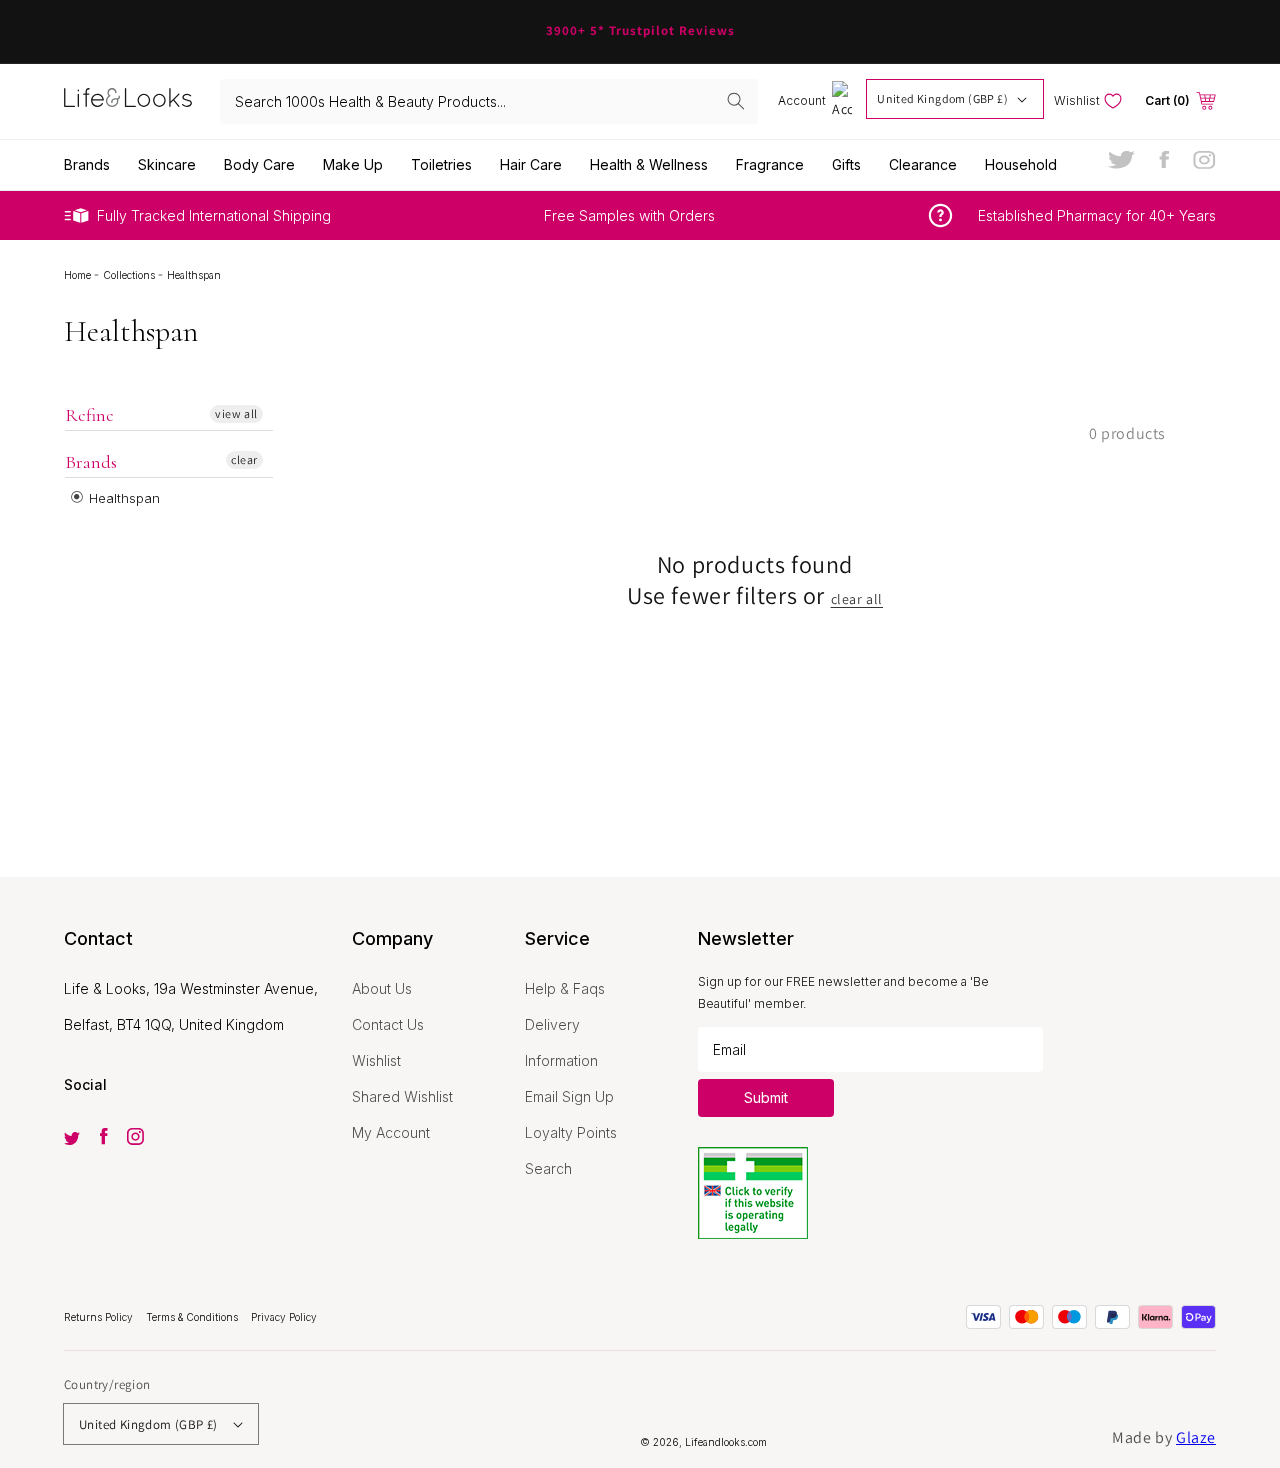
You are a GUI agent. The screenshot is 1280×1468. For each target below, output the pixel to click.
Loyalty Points (571, 1132)
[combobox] (489, 101)
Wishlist (376, 1060)
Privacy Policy (284, 1317)
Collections (130, 275)
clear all (857, 599)
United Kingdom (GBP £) (942, 98)
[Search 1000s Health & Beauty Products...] (736, 101)
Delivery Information (561, 1042)
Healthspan (122, 498)
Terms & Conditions (193, 1317)
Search (548, 1168)
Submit (766, 1097)
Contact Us (388, 1024)
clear (244, 459)
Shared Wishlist (402, 1096)
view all (236, 413)
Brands (91, 462)
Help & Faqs (565, 988)
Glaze (1196, 1437)
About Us (382, 988)
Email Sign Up (569, 1096)
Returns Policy (100, 1317)
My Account (391, 1132)
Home (79, 275)
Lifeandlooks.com (726, 1442)
